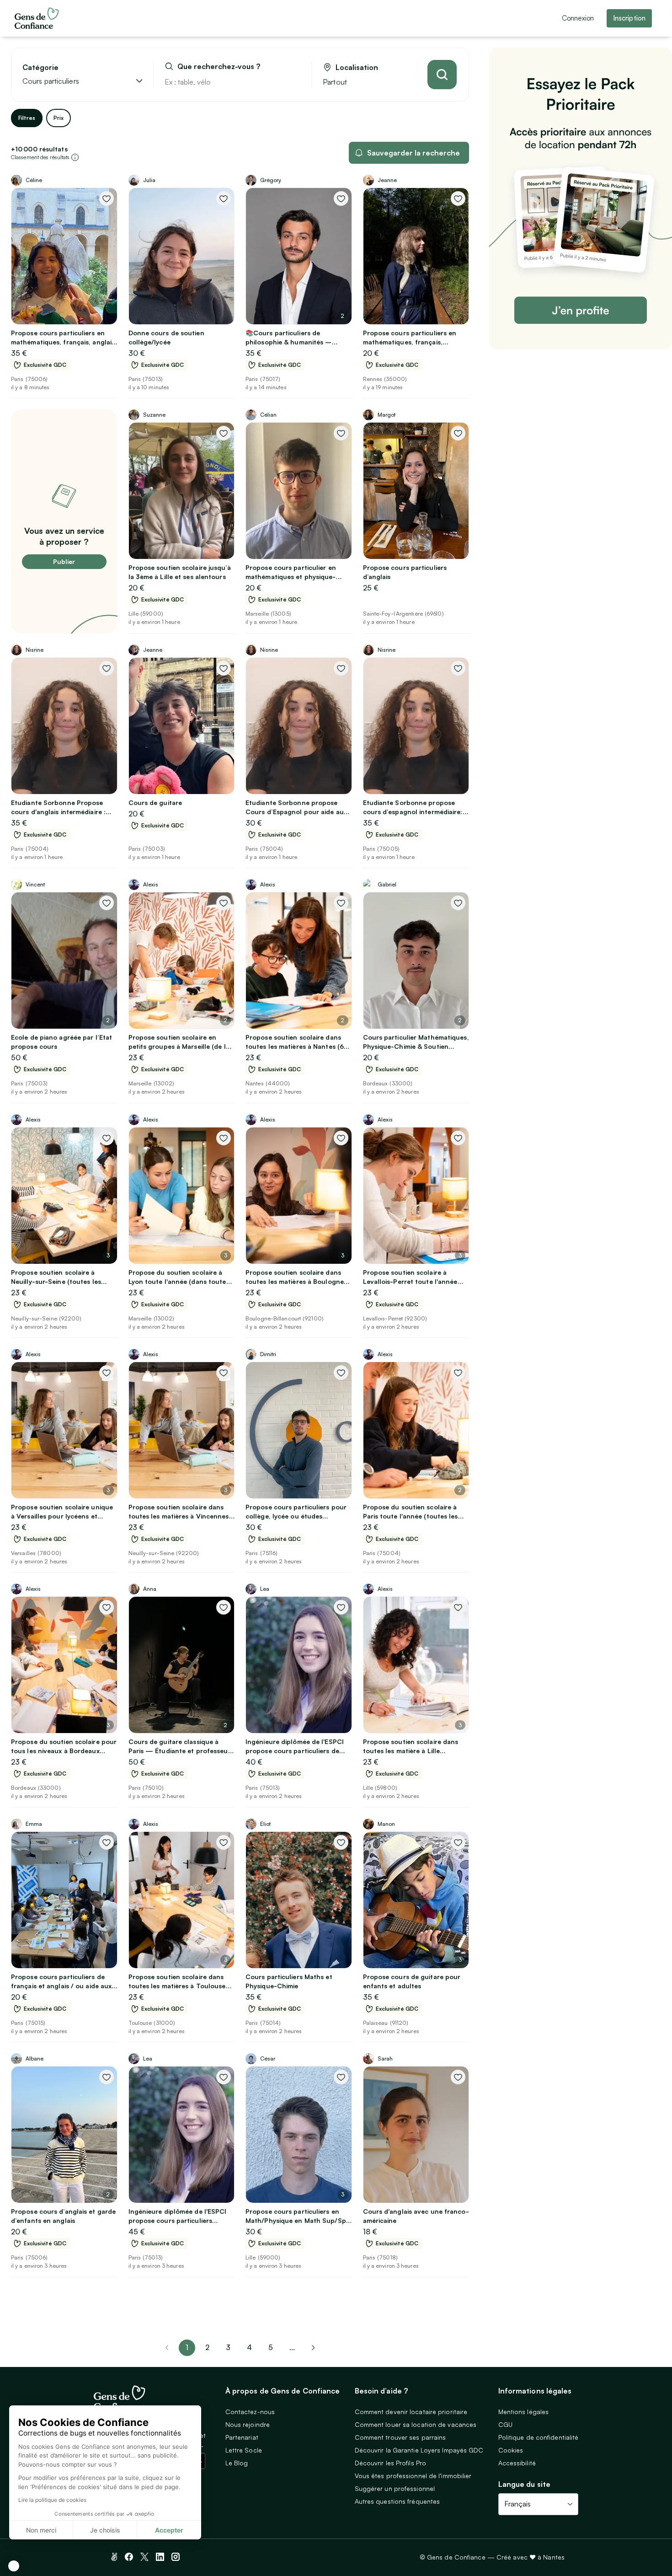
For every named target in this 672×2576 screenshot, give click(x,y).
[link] (313, 2348)
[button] (14, 2566)
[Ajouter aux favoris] (107, 199)
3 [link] (228, 2347)
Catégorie (40, 67)
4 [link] (249, 2347)
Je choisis (105, 2530)
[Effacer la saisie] (294, 82)
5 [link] (271, 2347)
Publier (64, 561)
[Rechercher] (442, 75)
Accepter (169, 2530)
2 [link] (207, 2347)
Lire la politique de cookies (52, 2500)
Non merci (41, 2530)
